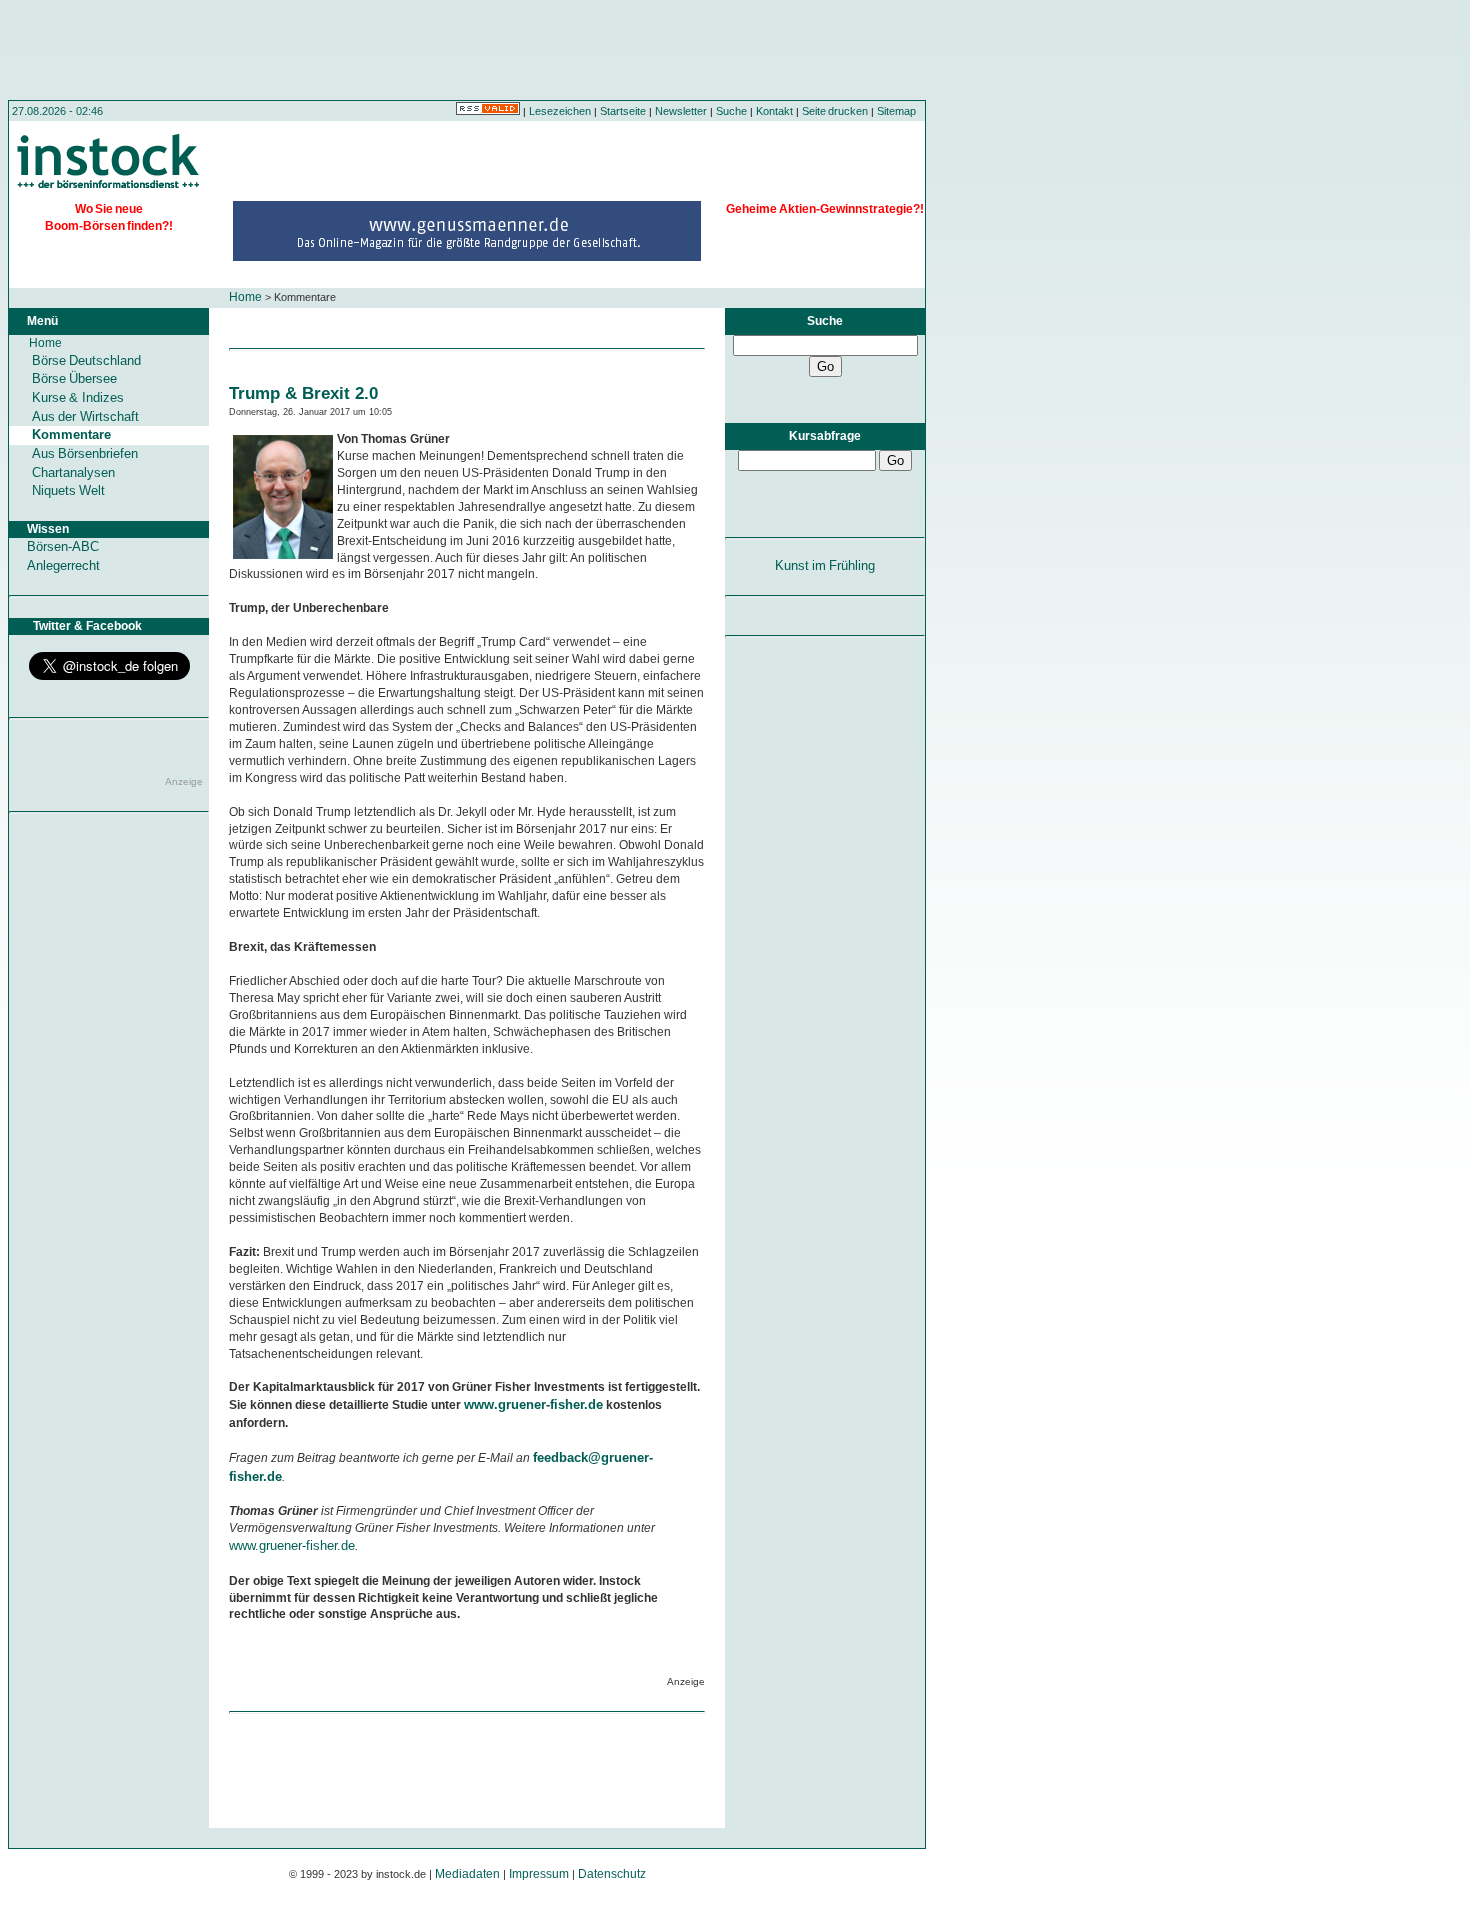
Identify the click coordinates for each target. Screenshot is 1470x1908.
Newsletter (681, 111)
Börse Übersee (74, 378)
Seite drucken (835, 111)
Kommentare (71, 434)
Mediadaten (467, 1874)
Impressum (539, 1874)
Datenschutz (612, 1874)
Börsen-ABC (63, 546)
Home (245, 297)
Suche (731, 111)
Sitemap (896, 111)
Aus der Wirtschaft (85, 416)
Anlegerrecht (63, 565)
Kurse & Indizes (78, 397)
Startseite (623, 111)
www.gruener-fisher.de (533, 1404)
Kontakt (774, 111)
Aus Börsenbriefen (85, 453)
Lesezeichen (560, 111)
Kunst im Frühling (825, 565)
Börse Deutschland (86, 360)
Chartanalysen (73, 472)
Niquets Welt (68, 490)
